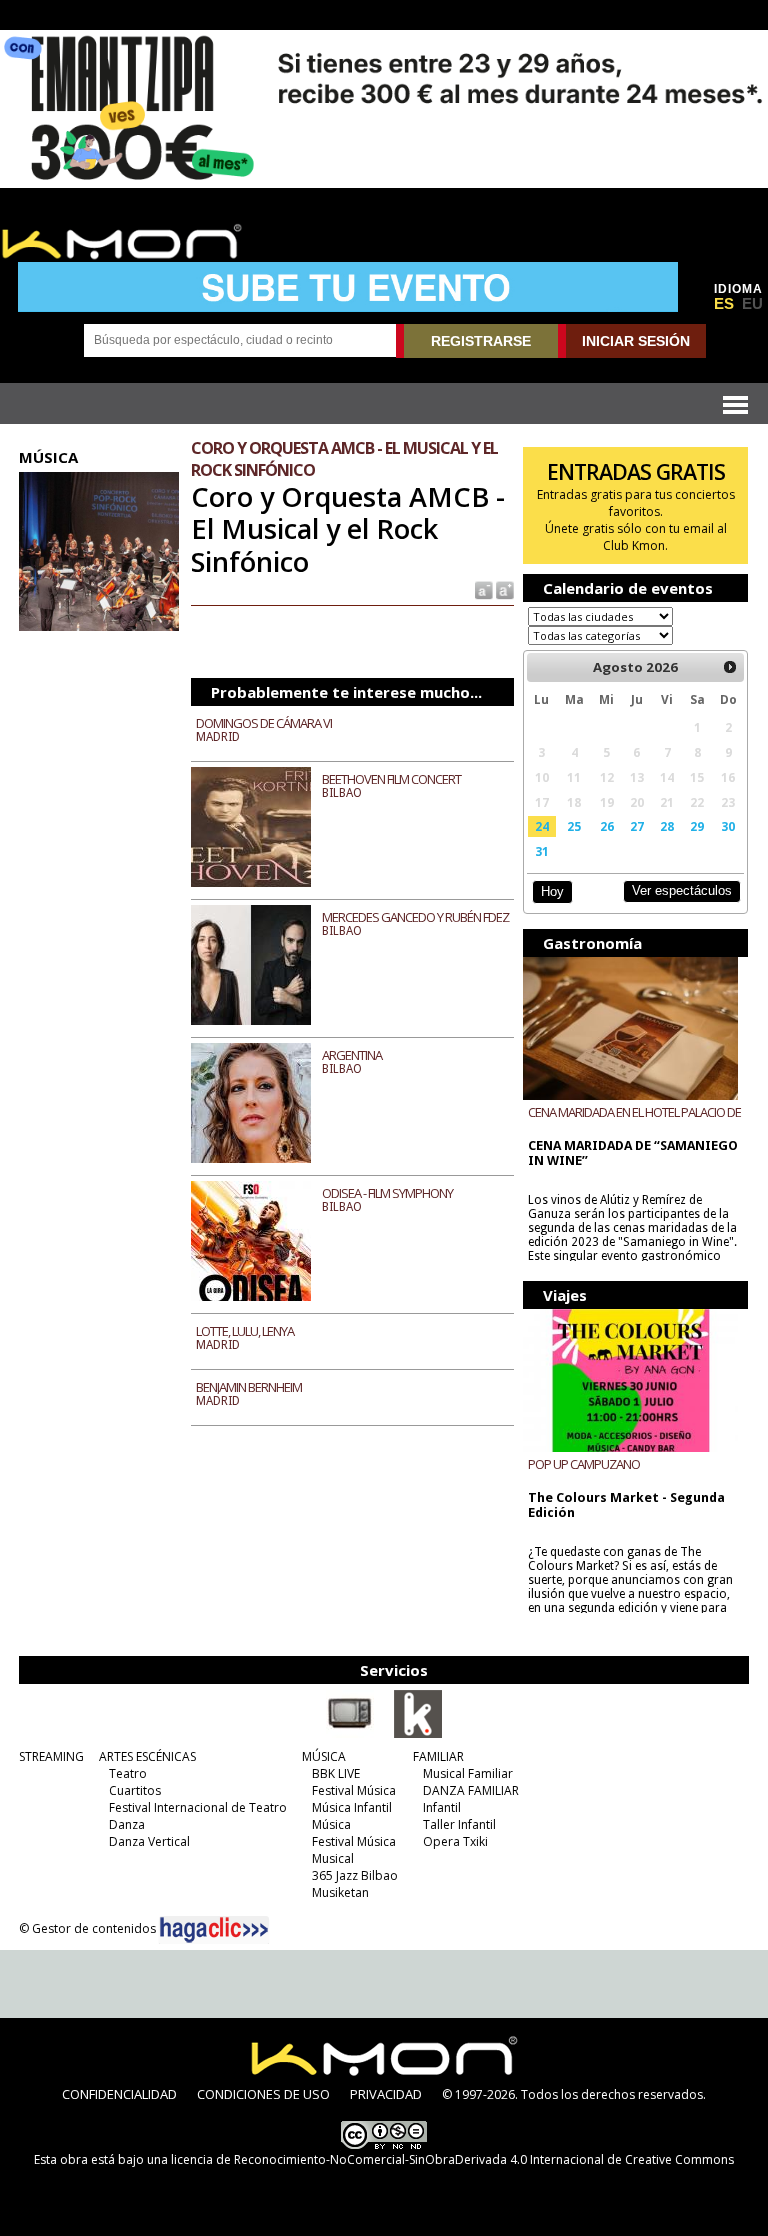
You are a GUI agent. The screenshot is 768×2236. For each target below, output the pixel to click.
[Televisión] (350, 1734)
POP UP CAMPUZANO (584, 1464)
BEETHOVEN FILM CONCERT (391, 779)
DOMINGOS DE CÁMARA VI (264, 723)
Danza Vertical (149, 1841)
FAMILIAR (438, 1756)
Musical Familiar (468, 1773)
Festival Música (354, 1790)
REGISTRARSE (481, 341)
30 (728, 826)
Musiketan (340, 1892)
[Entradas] (418, 1734)
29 (697, 826)
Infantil (442, 1807)
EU (752, 304)
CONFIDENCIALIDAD (119, 2094)
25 (574, 826)
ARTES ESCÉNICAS (147, 1756)
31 (542, 851)
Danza (127, 1824)
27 (637, 826)
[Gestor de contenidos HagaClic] (214, 1930)
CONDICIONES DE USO (263, 2094)
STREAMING (51, 1756)
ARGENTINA (352, 1055)
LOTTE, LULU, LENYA (245, 1331)
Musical (333, 1858)
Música (331, 1824)
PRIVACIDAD (386, 2094)
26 (607, 826)
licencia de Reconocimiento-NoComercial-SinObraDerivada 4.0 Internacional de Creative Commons (452, 2159)
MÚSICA (324, 1756)
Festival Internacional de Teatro (198, 1807)
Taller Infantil (459, 1824)
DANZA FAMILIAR (471, 1790)
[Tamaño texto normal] (482, 589)
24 (542, 826)
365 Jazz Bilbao (355, 1875)
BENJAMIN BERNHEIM (249, 1387)
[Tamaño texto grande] (503, 589)
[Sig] (731, 667)
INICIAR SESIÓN (636, 341)
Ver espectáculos (682, 890)
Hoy (552, 891)
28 (667, 826)
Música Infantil (352, 1807)
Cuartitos (135, 1790)
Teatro (128, 1773)
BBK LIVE (336, 1773)
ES (724, 304)
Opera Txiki (455, 1841)
